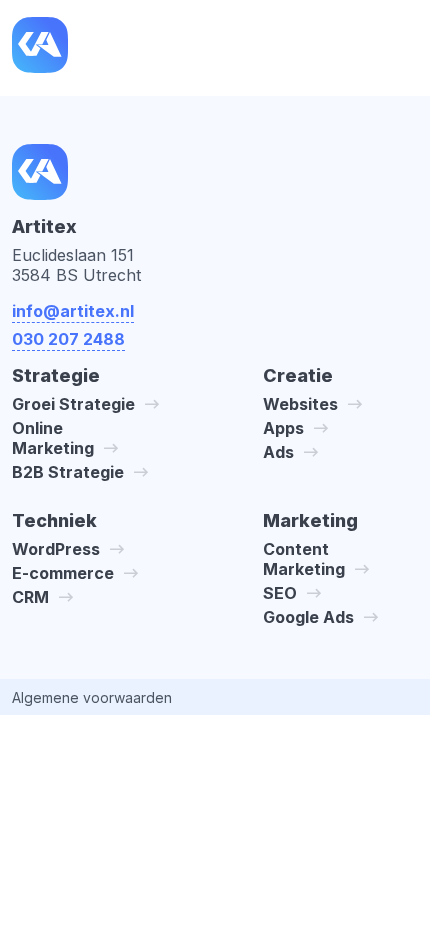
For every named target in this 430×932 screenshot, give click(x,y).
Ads (278, 452)
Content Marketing (304, 559)
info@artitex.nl (73, 311)
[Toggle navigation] (398, 48)
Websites (300, 404)
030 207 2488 (68, 339)
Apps (283, 428)
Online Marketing (53, 438)
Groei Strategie (73, 404)
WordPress (56, 549)
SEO (280, 593)
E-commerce (63, 573)
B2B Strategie (68, 472)
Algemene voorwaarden (92, 697)
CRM (30, 597)
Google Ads (308, 617)
